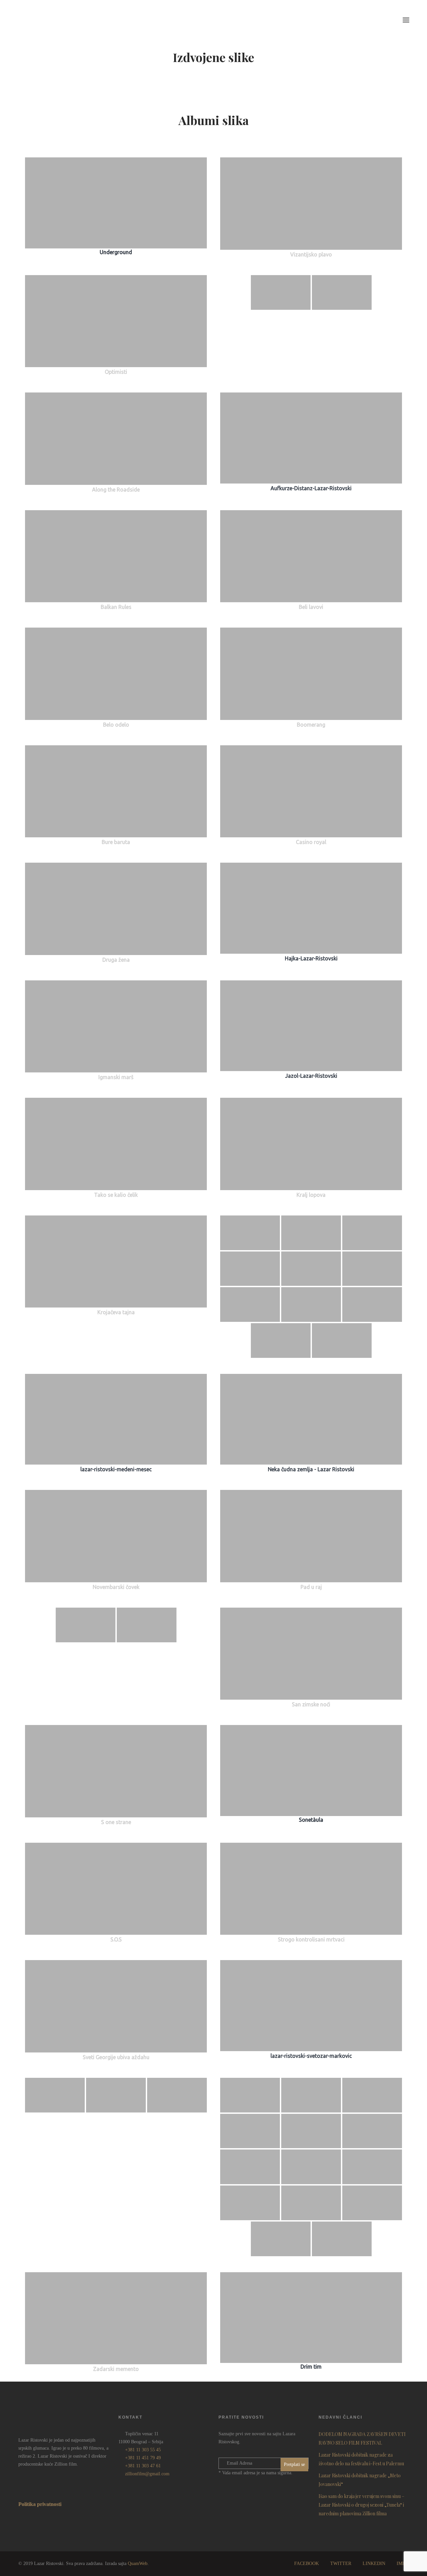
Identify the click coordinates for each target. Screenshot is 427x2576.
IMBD (403, 2563)
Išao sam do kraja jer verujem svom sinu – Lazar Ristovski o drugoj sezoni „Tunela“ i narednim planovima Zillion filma (361, 2505)
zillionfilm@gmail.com (147, 2474)
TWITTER (341, 2563)
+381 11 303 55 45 (143, 2450)
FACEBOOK (307, 2563)
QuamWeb (138, 2563)
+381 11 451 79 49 (143, 2458)
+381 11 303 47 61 (143, 2466)
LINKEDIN (374, 2563)
